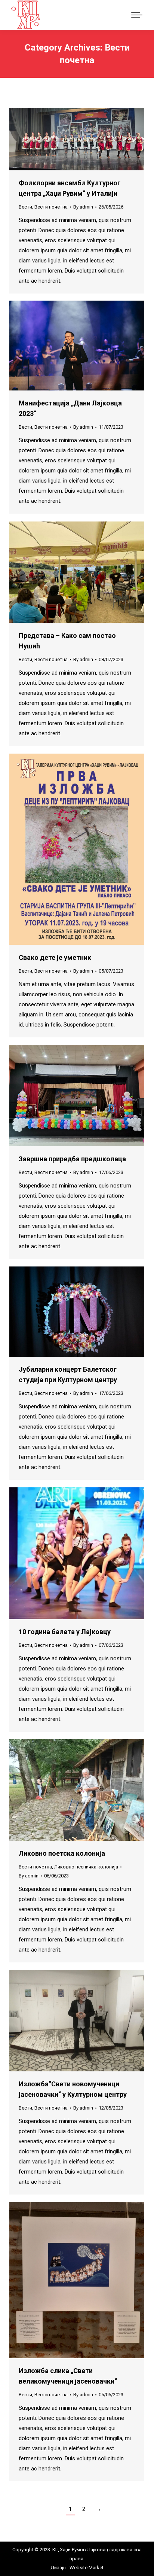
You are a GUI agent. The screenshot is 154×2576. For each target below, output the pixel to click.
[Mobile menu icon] (137, 15)
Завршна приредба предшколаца (72, 1159)
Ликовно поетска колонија (62, 1853)
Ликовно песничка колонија (86, 1867)
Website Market (86, 2568)
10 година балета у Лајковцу (65, 1632)
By (83, 207)
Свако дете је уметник (55, 957)
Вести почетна (51, 207)
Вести (25, 207)
